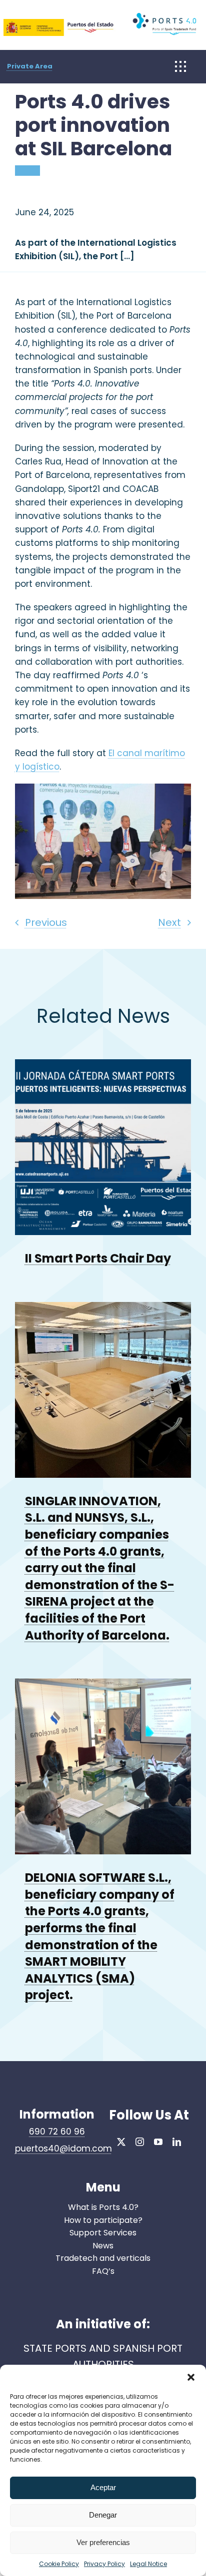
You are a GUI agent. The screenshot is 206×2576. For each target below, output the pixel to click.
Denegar (103, 2515)
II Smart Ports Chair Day (98, 1258)
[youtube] (158, 2142)
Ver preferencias (103, 2542)
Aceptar (103, 2487)
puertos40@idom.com (63, 2148)
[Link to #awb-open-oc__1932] (180, 66)
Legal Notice (148, 2564)
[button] (191, 2377)
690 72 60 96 (57, 2132)
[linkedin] (177, 2142)
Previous (46, 922)
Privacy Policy (104, 2564)
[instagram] (140, 2142)
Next (169, 922)
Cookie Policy (59, 2564)
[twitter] (121, 2142)
